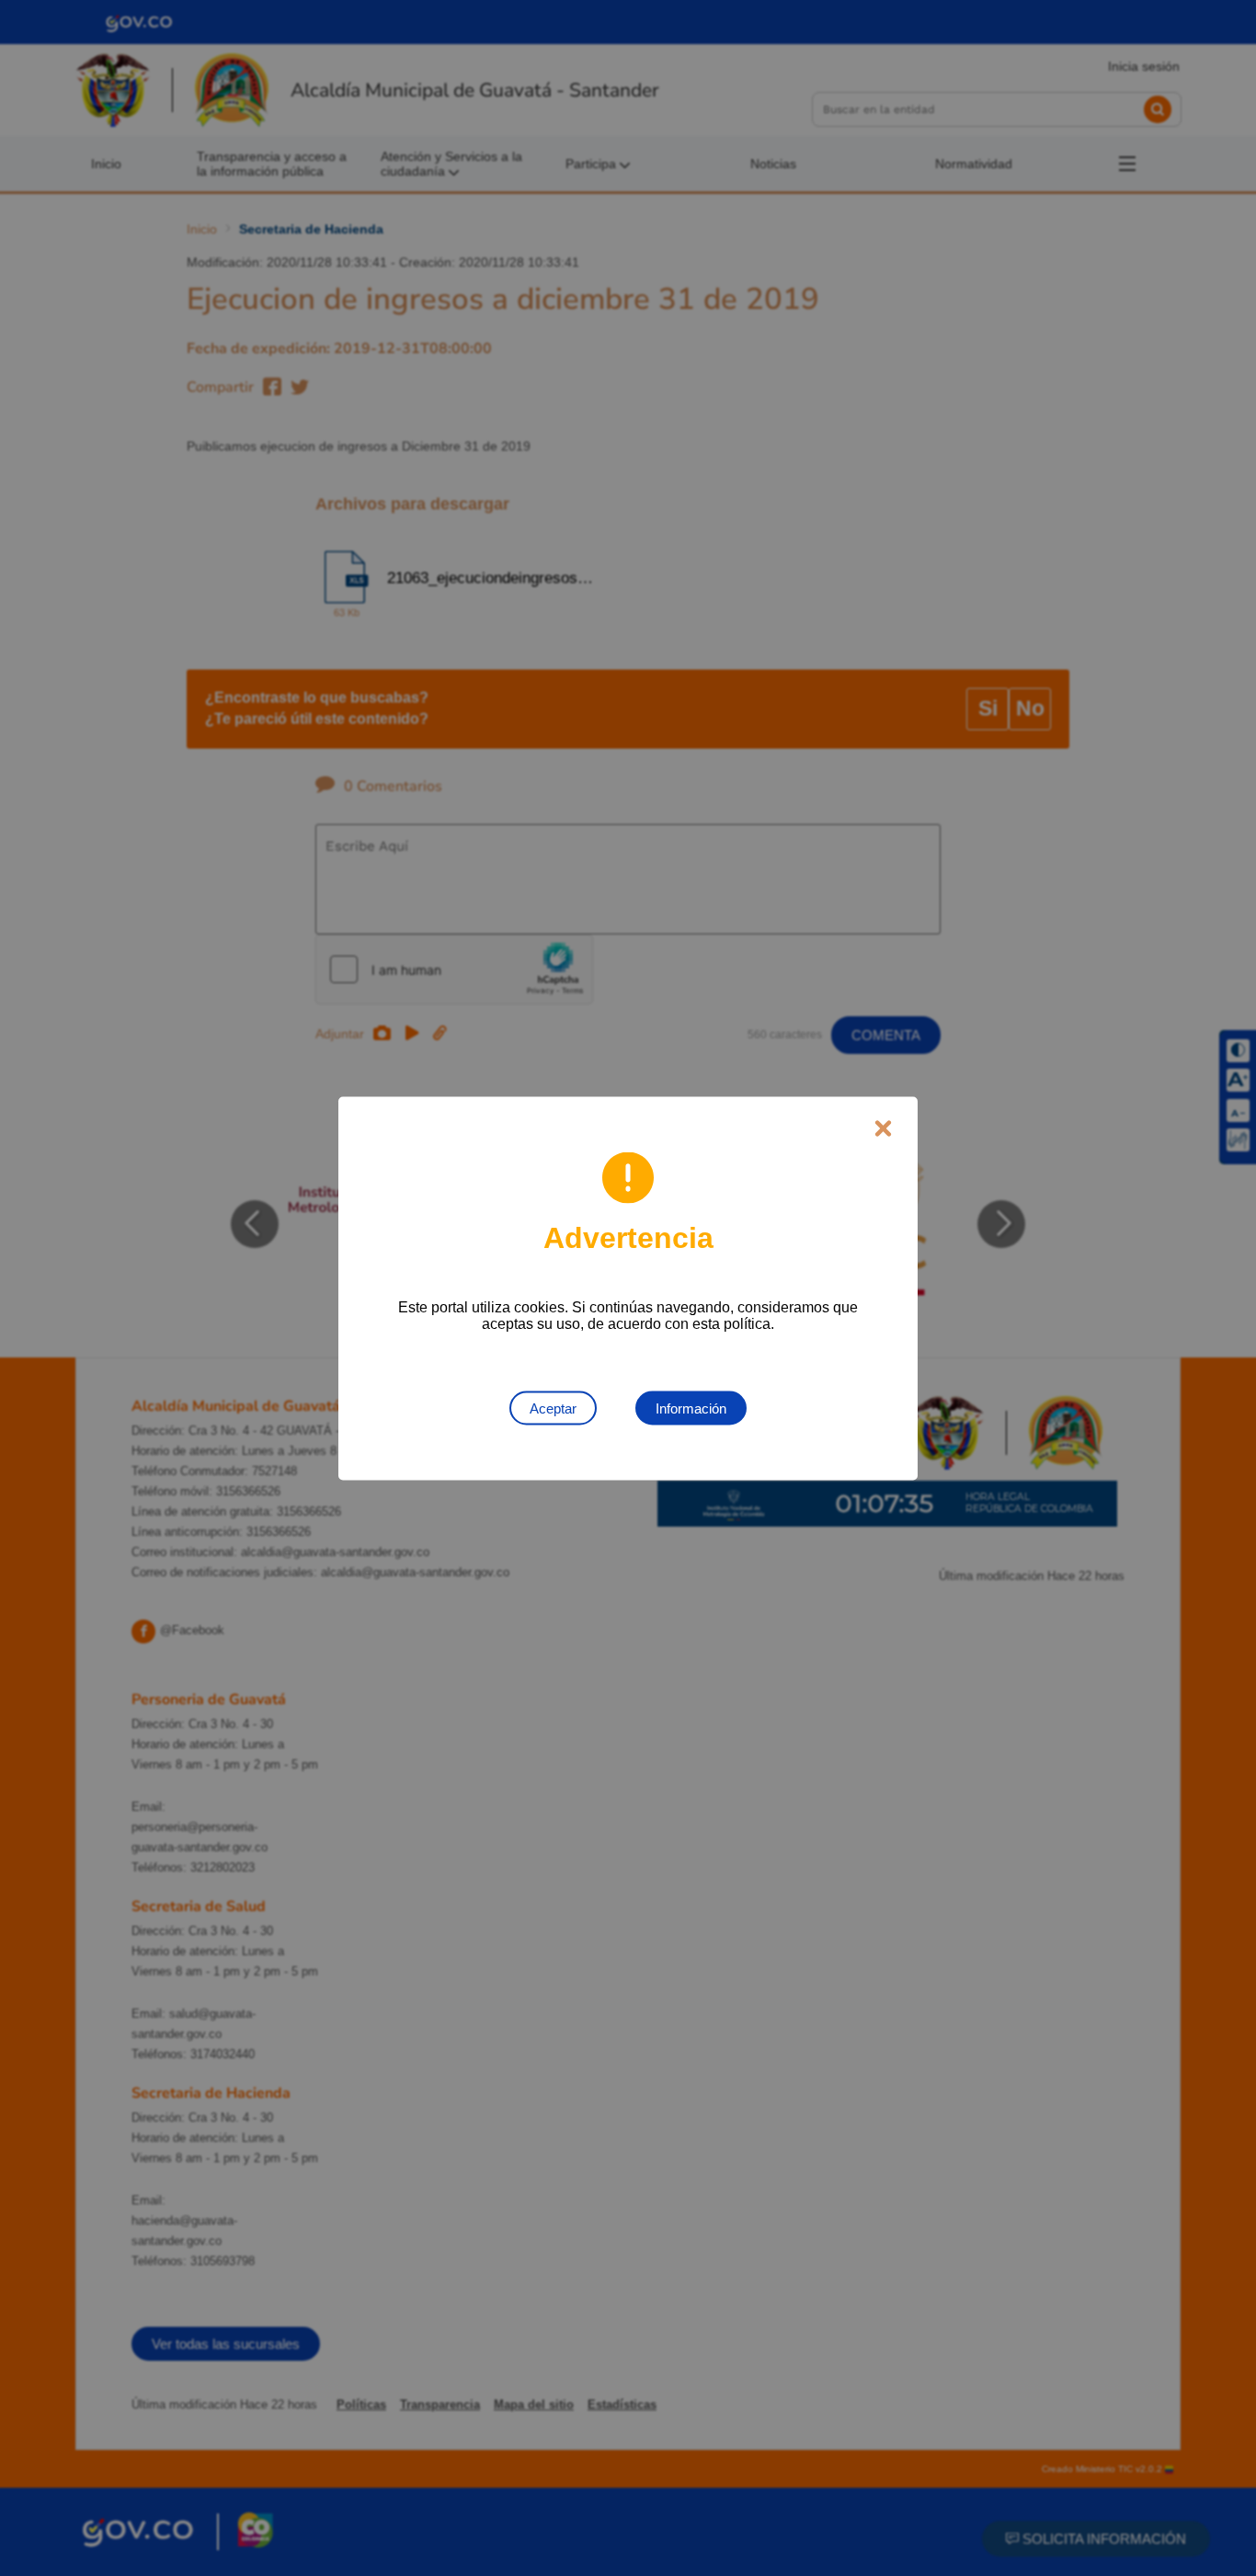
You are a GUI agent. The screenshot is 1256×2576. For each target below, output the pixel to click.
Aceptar (553, 1408)
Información (691, 1408)
